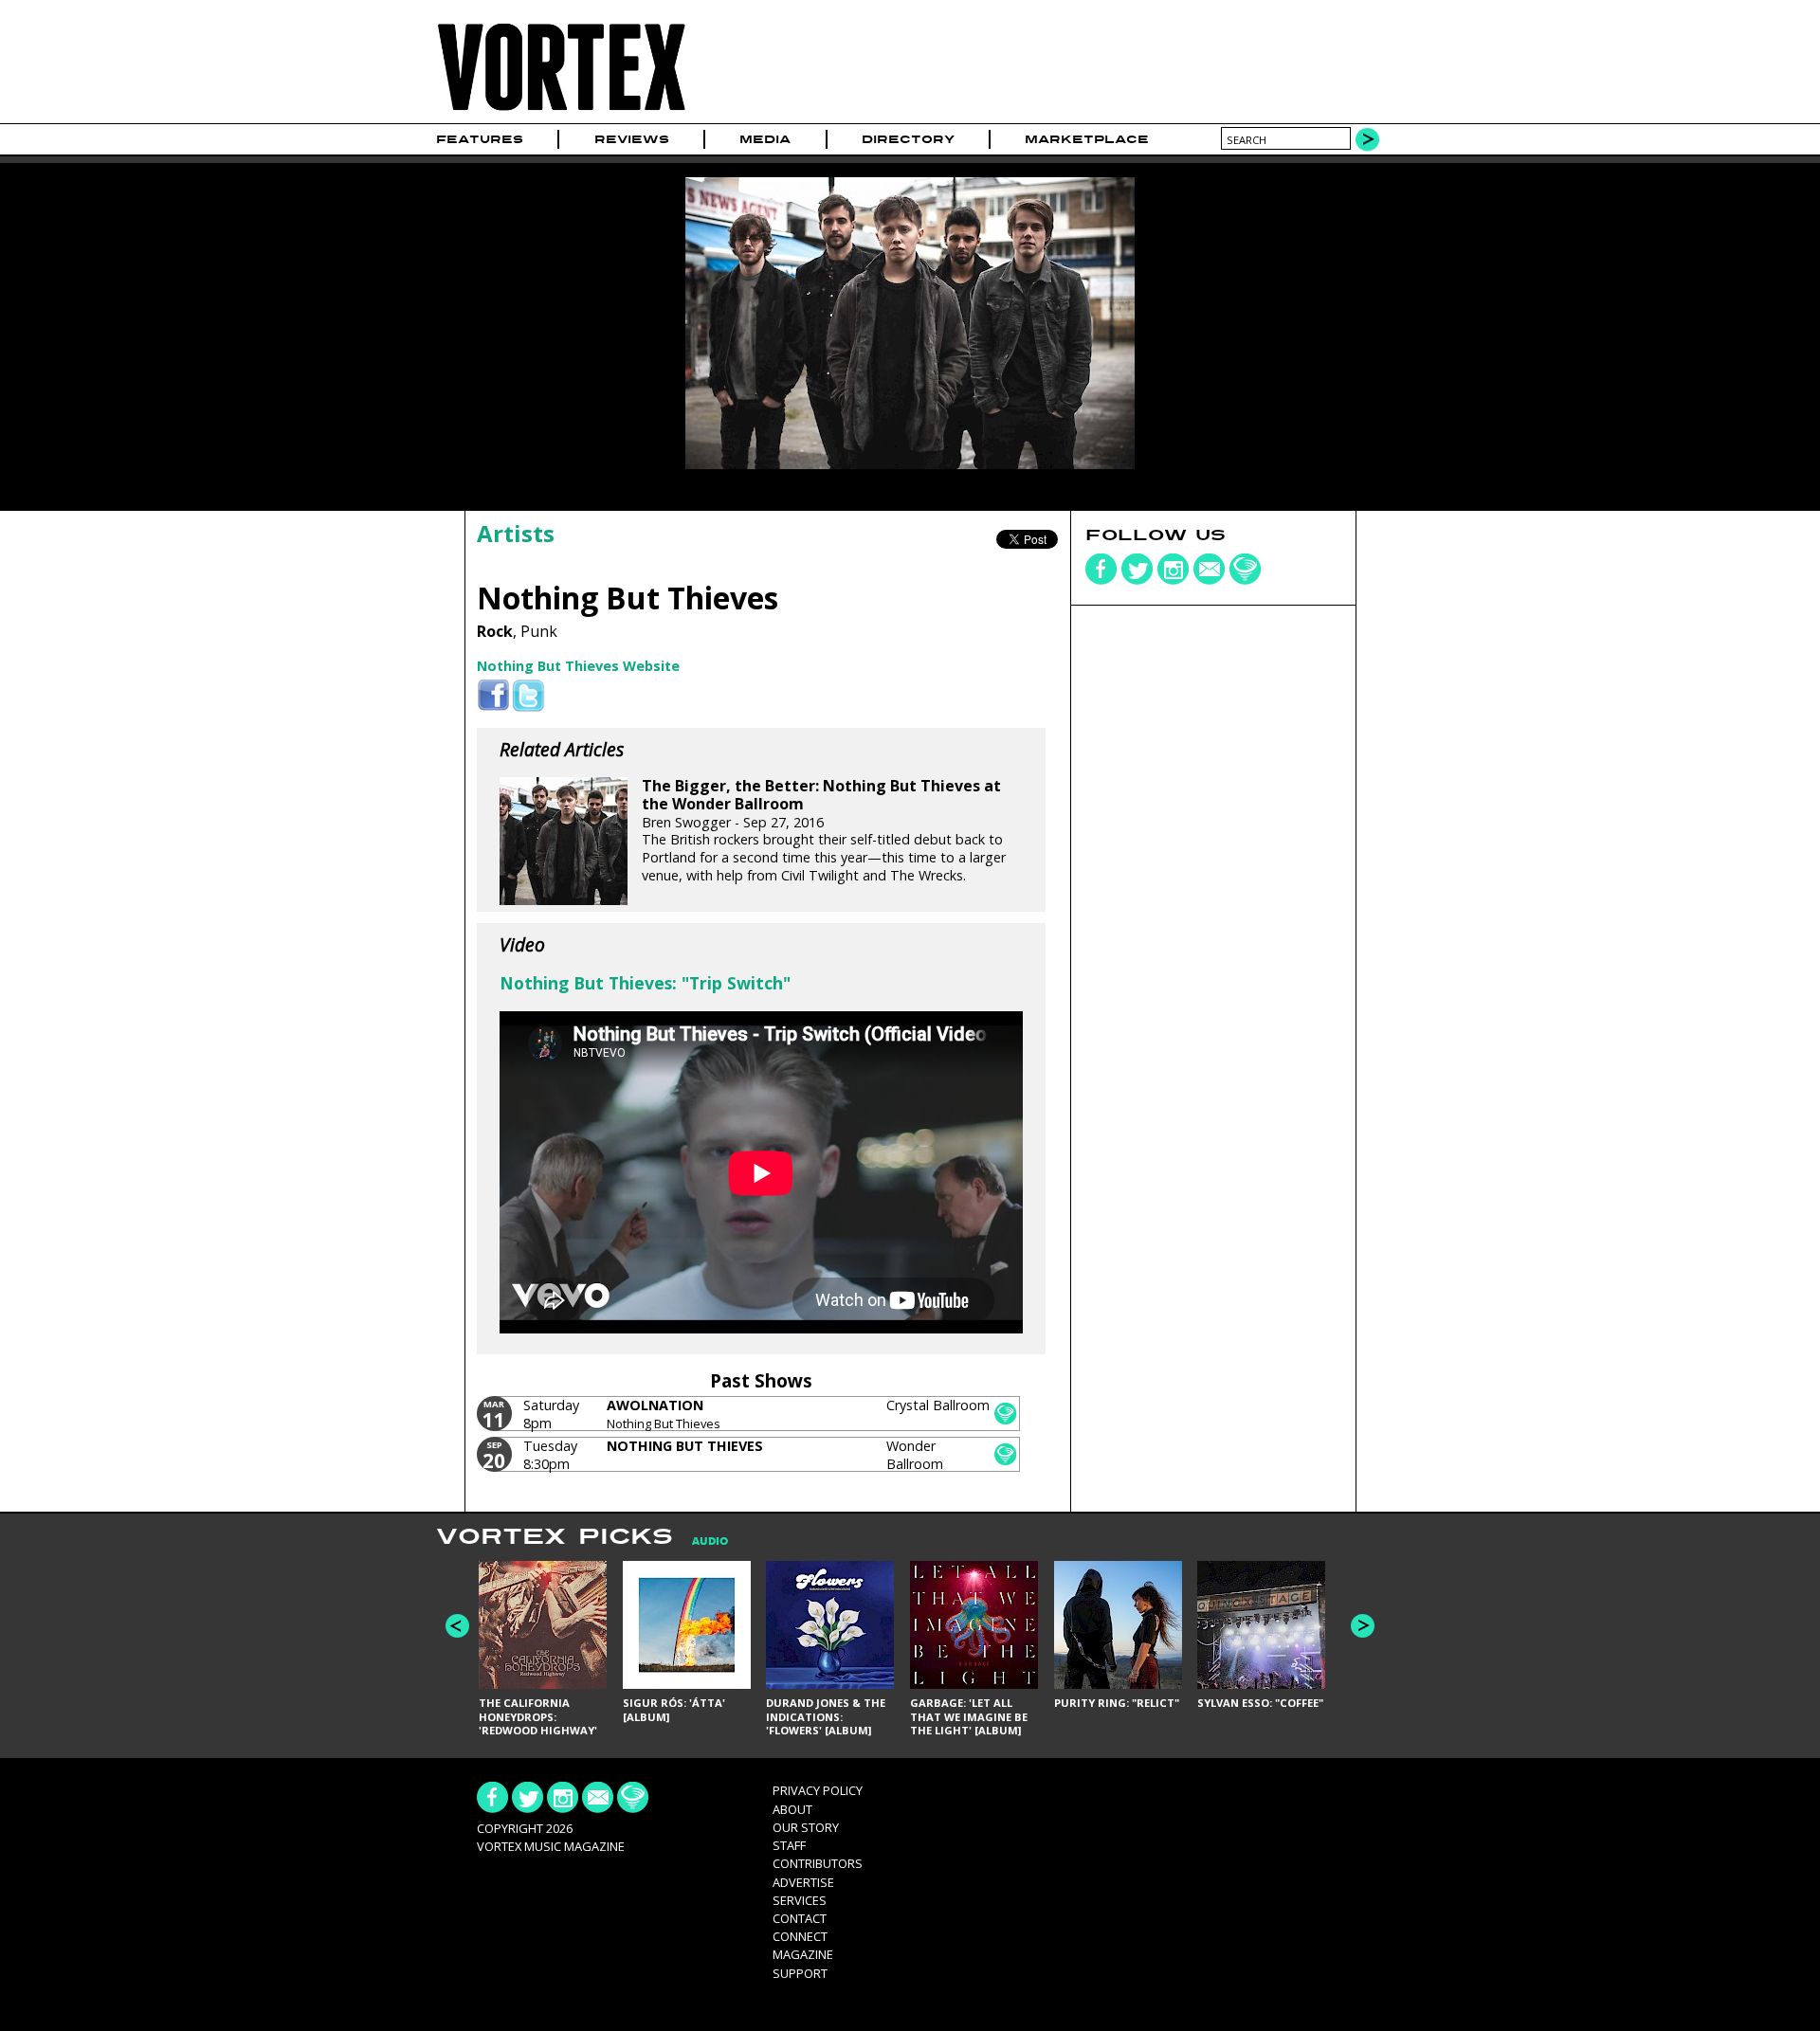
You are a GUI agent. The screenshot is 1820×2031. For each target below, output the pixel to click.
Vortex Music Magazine (551, 1846)
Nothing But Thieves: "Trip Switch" (645, 983)
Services (800, 1900)
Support (800, 1973)
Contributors (818, 1863)
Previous (457, 1626)
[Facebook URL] (493, 696)
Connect (800, 1936)
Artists (516, 533)
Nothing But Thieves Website (578, 666)
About (792, 1809)
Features (480, 139)
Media (765, 139)
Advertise (803, 1882)
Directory (908, 139)
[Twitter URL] (528, 696)
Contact (800, 1918)
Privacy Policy (818, 1790)
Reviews (632, 139)
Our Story (806, 1827)
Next (1363, 1626)
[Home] (561, 111)
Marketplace (1087, 139)
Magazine (803, 1954)
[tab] (701, 1541)
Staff (789, 1845)
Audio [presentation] (710, 1541)
